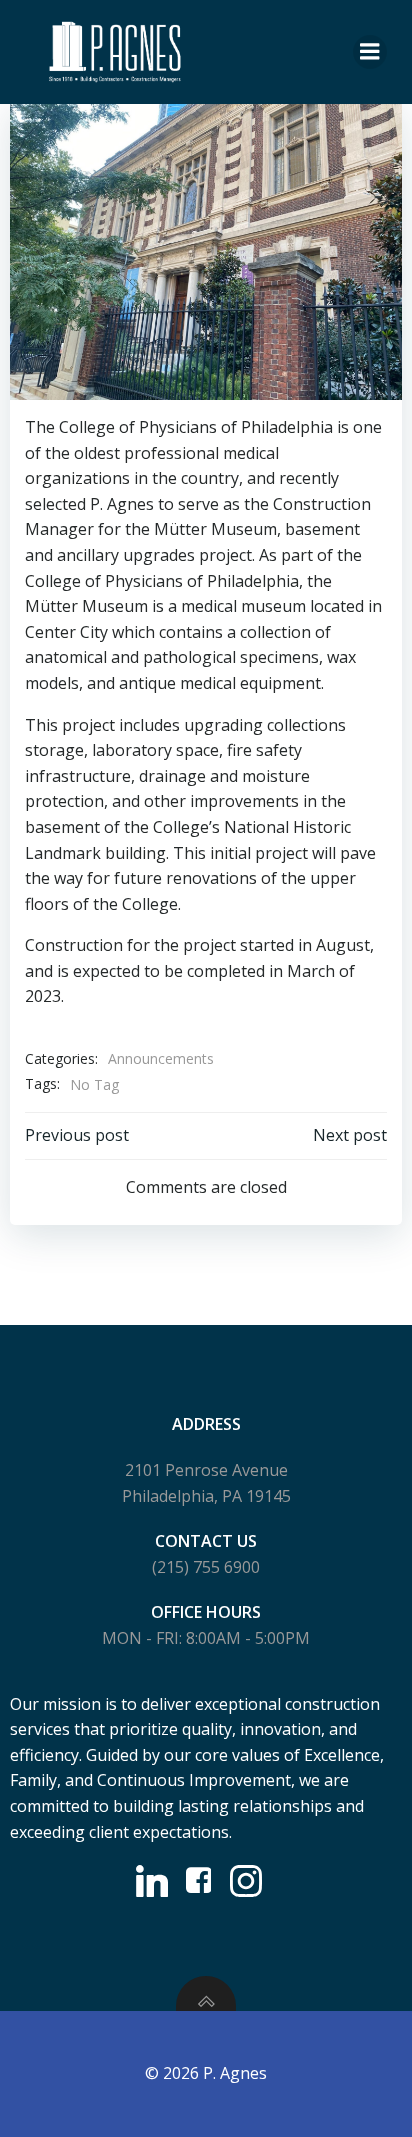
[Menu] (370, 52)
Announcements (161, 1058)
